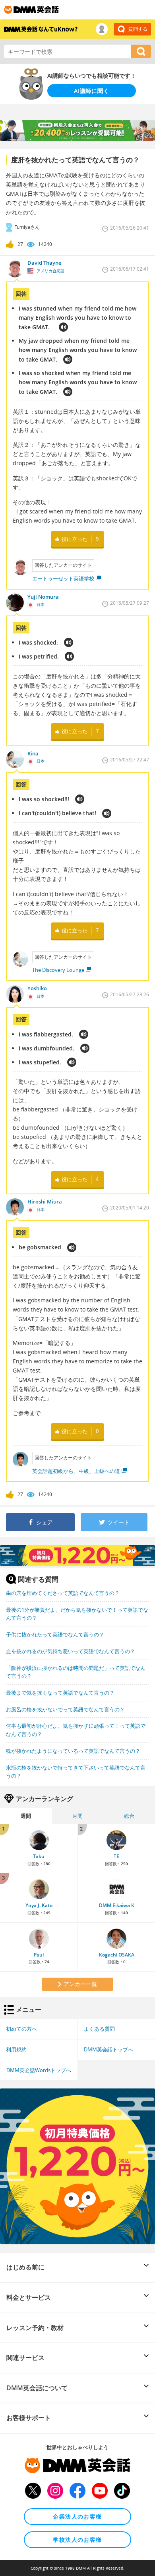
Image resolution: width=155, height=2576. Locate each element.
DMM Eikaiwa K (117, 1905)
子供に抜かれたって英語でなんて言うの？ (55, 1634)
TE (116, 1856)
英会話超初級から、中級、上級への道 (76, 1471)
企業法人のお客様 (77, 2516)
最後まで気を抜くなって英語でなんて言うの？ (60, 1693)
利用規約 (16, 2049)
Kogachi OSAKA (117, 1955)
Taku (39, 1856)
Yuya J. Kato (39, 1905)
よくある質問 (99, 2029)
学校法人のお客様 (77, 2540)
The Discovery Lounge (58, 970)
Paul (39, 1955)
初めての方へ (21, 2029)
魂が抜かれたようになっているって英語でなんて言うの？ (73, 1751)
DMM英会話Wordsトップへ (39, 2070)
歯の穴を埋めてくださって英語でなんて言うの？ (63, 1593)
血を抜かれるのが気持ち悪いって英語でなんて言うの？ (71, 1651)
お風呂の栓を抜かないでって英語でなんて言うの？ (65, 1709)
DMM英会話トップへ (108, 2049)
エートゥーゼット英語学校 (63, 578)
